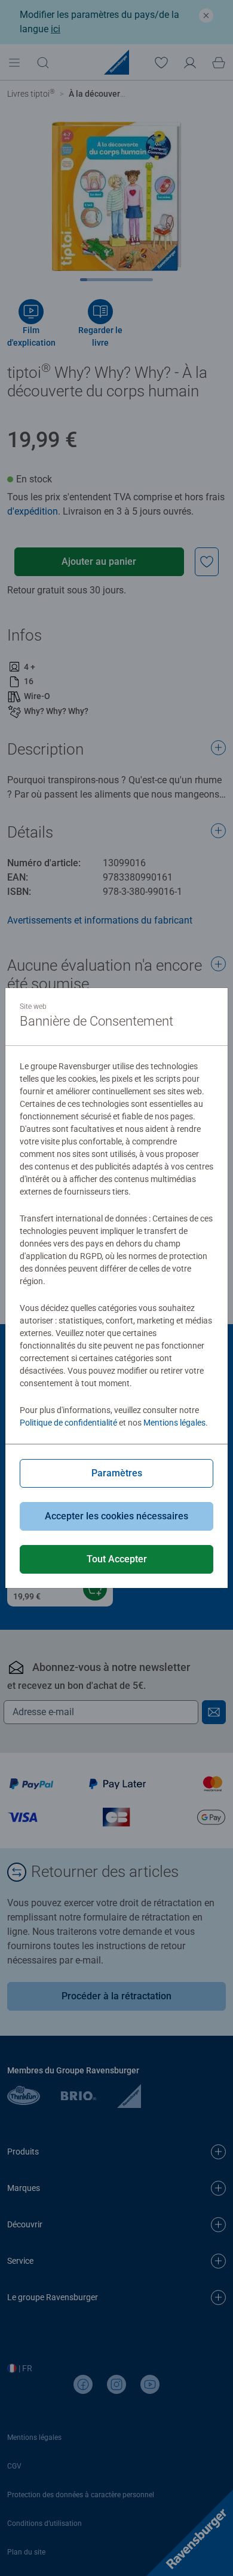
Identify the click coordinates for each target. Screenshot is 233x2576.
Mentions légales (174, 1423)
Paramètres (117, 1473)
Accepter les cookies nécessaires (116, 1516)
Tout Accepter (117, 1559)
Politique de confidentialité (68, 1423)
